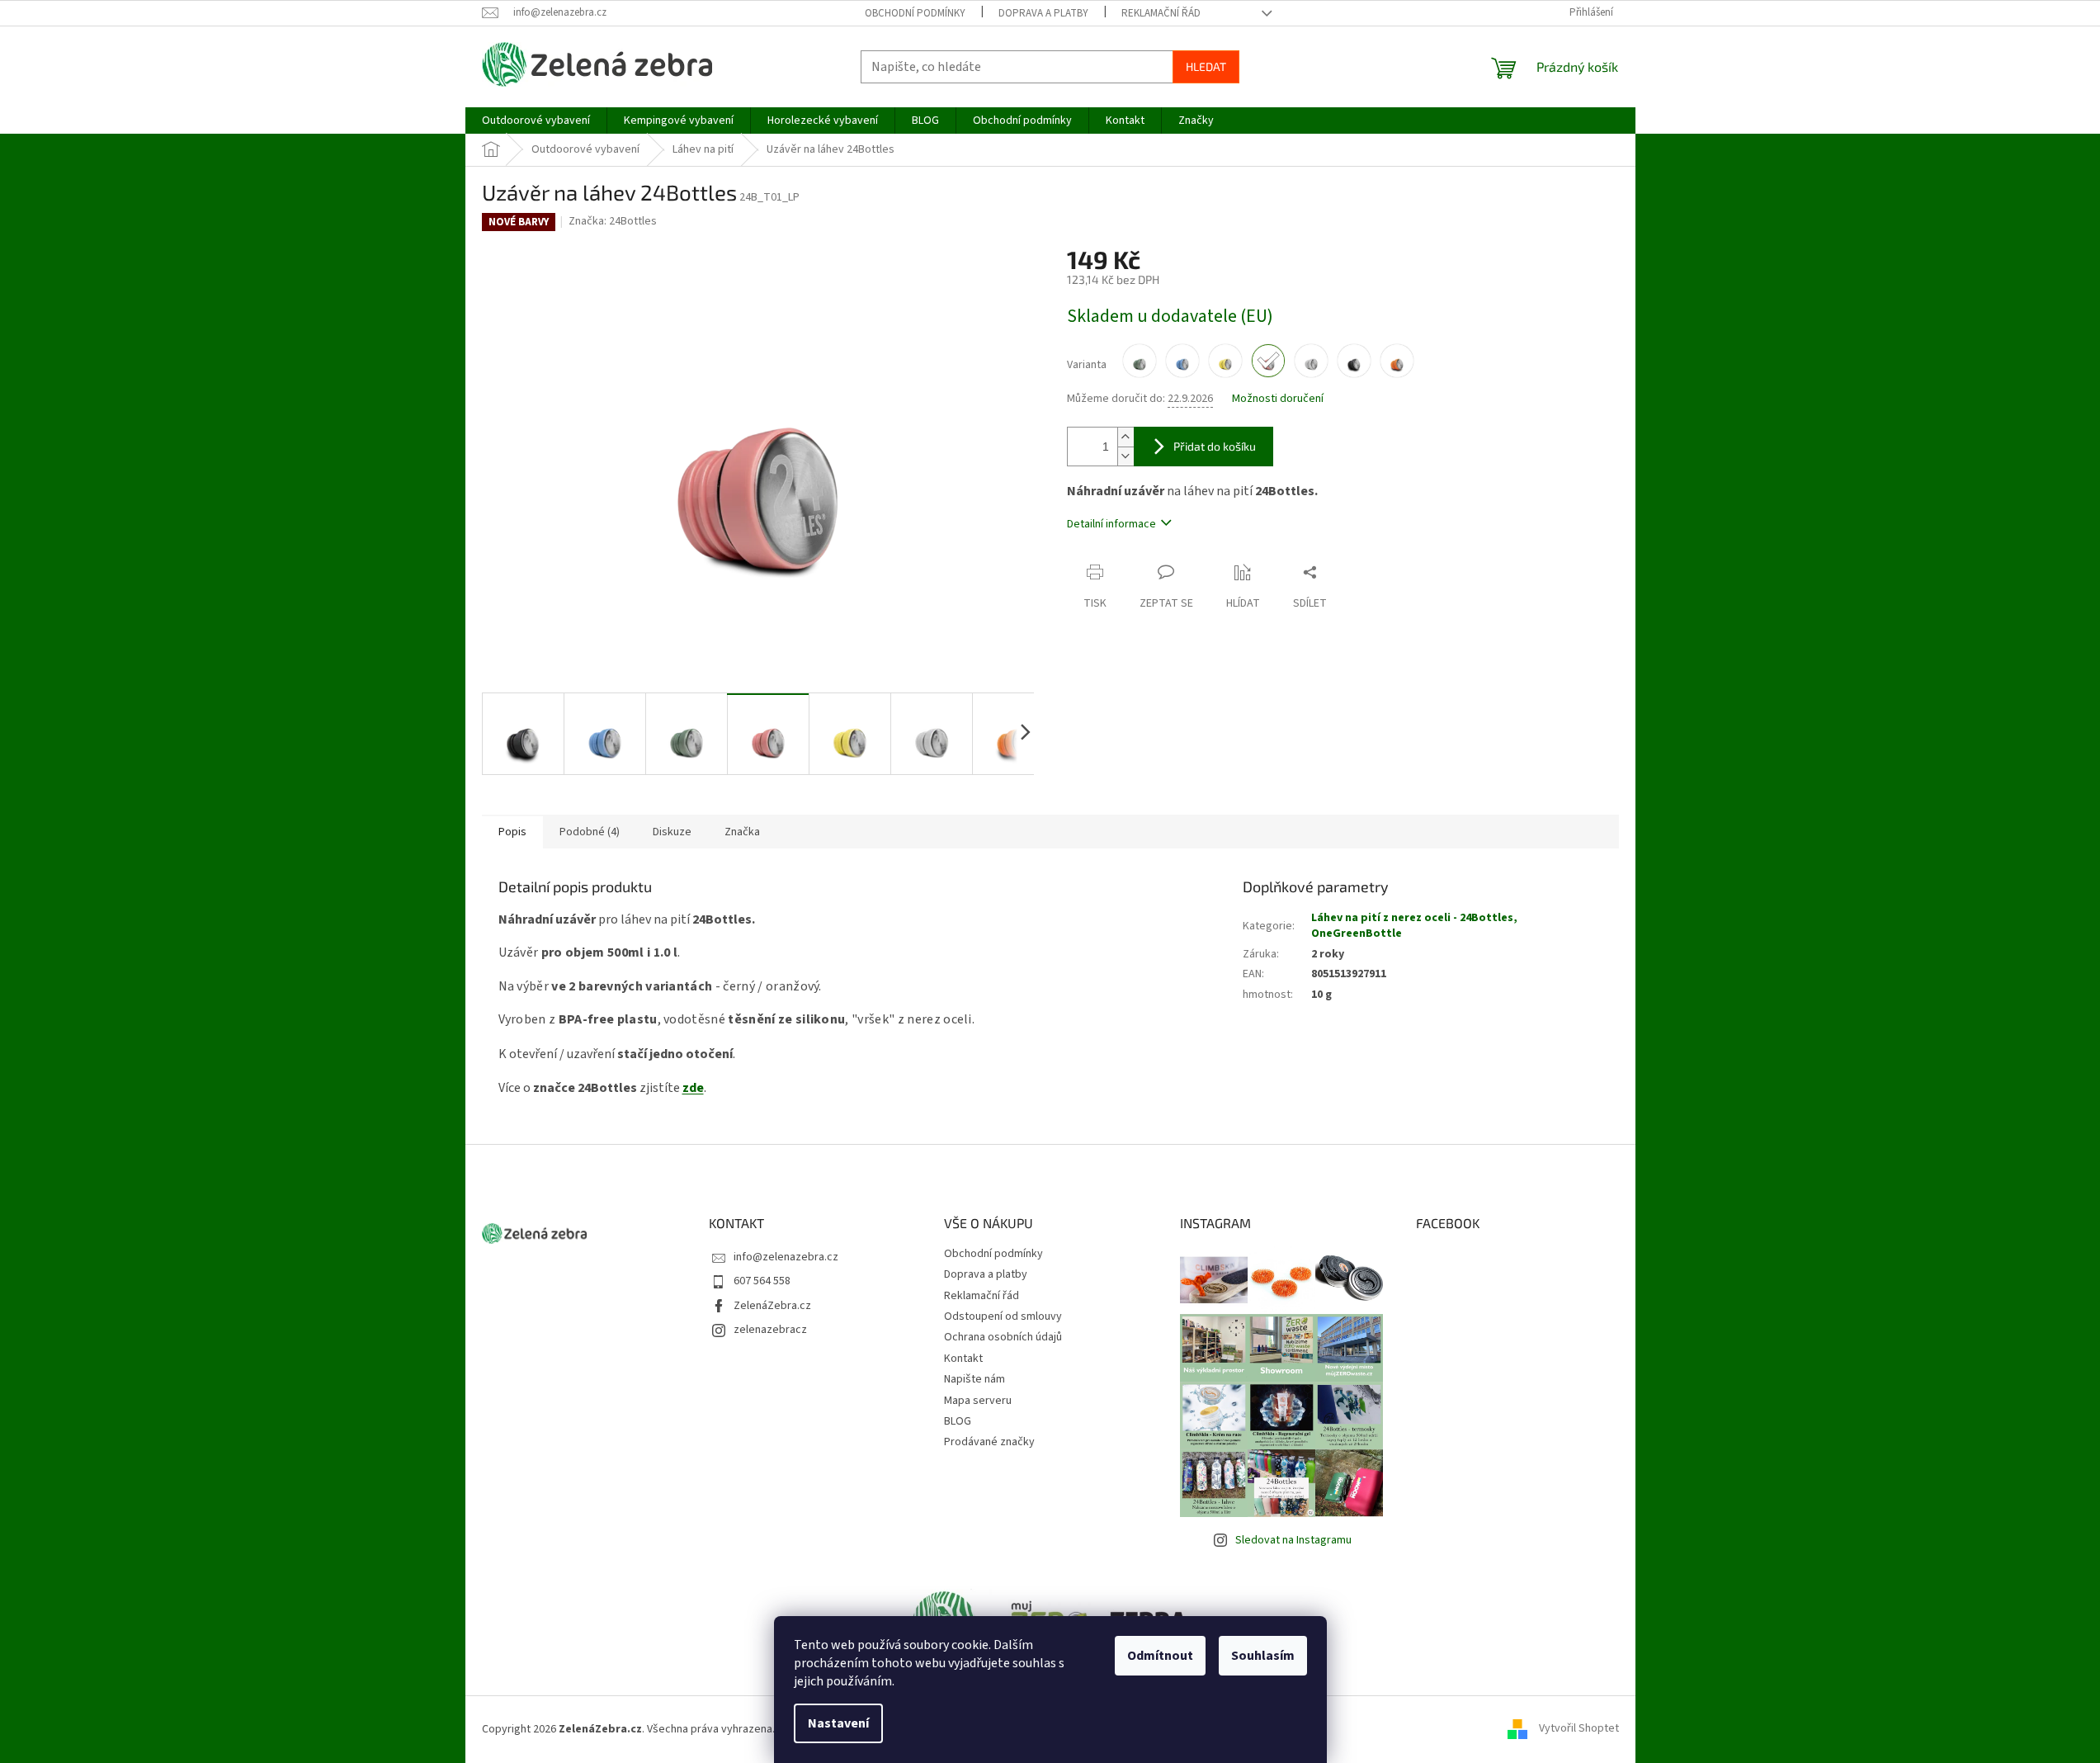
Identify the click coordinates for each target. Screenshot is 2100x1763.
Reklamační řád (1161, 13)
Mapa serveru (978, 1401)
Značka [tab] (742, 832)
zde (693, 1088)
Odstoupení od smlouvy (1003, 1316)
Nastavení (838, 1723)
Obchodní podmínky (915, 13)
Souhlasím (1263, 1656)
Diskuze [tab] (672, 832)
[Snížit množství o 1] (1126, 456)
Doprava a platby (1043, 13)
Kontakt (963, 1359)
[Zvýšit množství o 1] (1126, 437)
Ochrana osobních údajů (1003, 1337)
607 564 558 (762, 1281)
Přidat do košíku (1215, 446)
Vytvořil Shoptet (1579, 1729)
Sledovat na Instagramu (1293, 1540)
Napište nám (974, 1379)
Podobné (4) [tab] (590, 832)
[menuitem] (536, 121)
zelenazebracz (770, 1330)
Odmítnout (1160, 1656)
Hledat (1206, 66)
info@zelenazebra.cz (786, 1257)
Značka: (613, 221)
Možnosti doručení (1278, 399)
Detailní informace (1111, 524)
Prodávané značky (989, 1442)
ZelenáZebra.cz (772, 1306)
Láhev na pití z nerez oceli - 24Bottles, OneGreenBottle (1414, 926)
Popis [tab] (512, 832)
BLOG (958, 1421)
